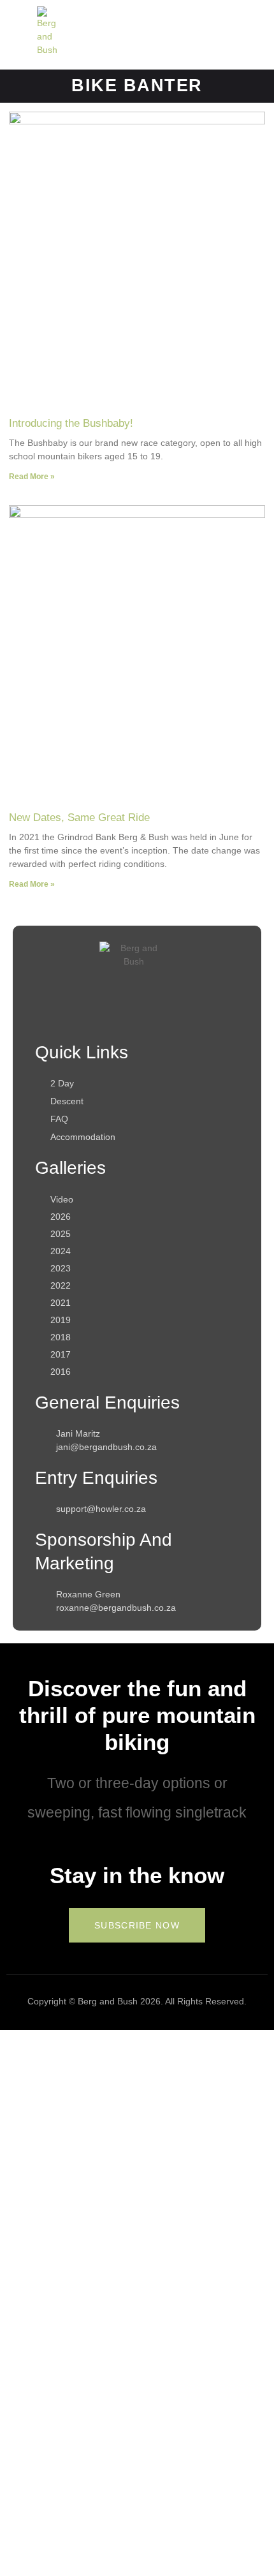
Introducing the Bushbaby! (71, 423)
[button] (202, 35)
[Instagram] (111, 1015)
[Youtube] (203, 1015)
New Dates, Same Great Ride (79, 818)
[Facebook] (65, 1015)
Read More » (32, 477)
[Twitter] (157, 1015)
